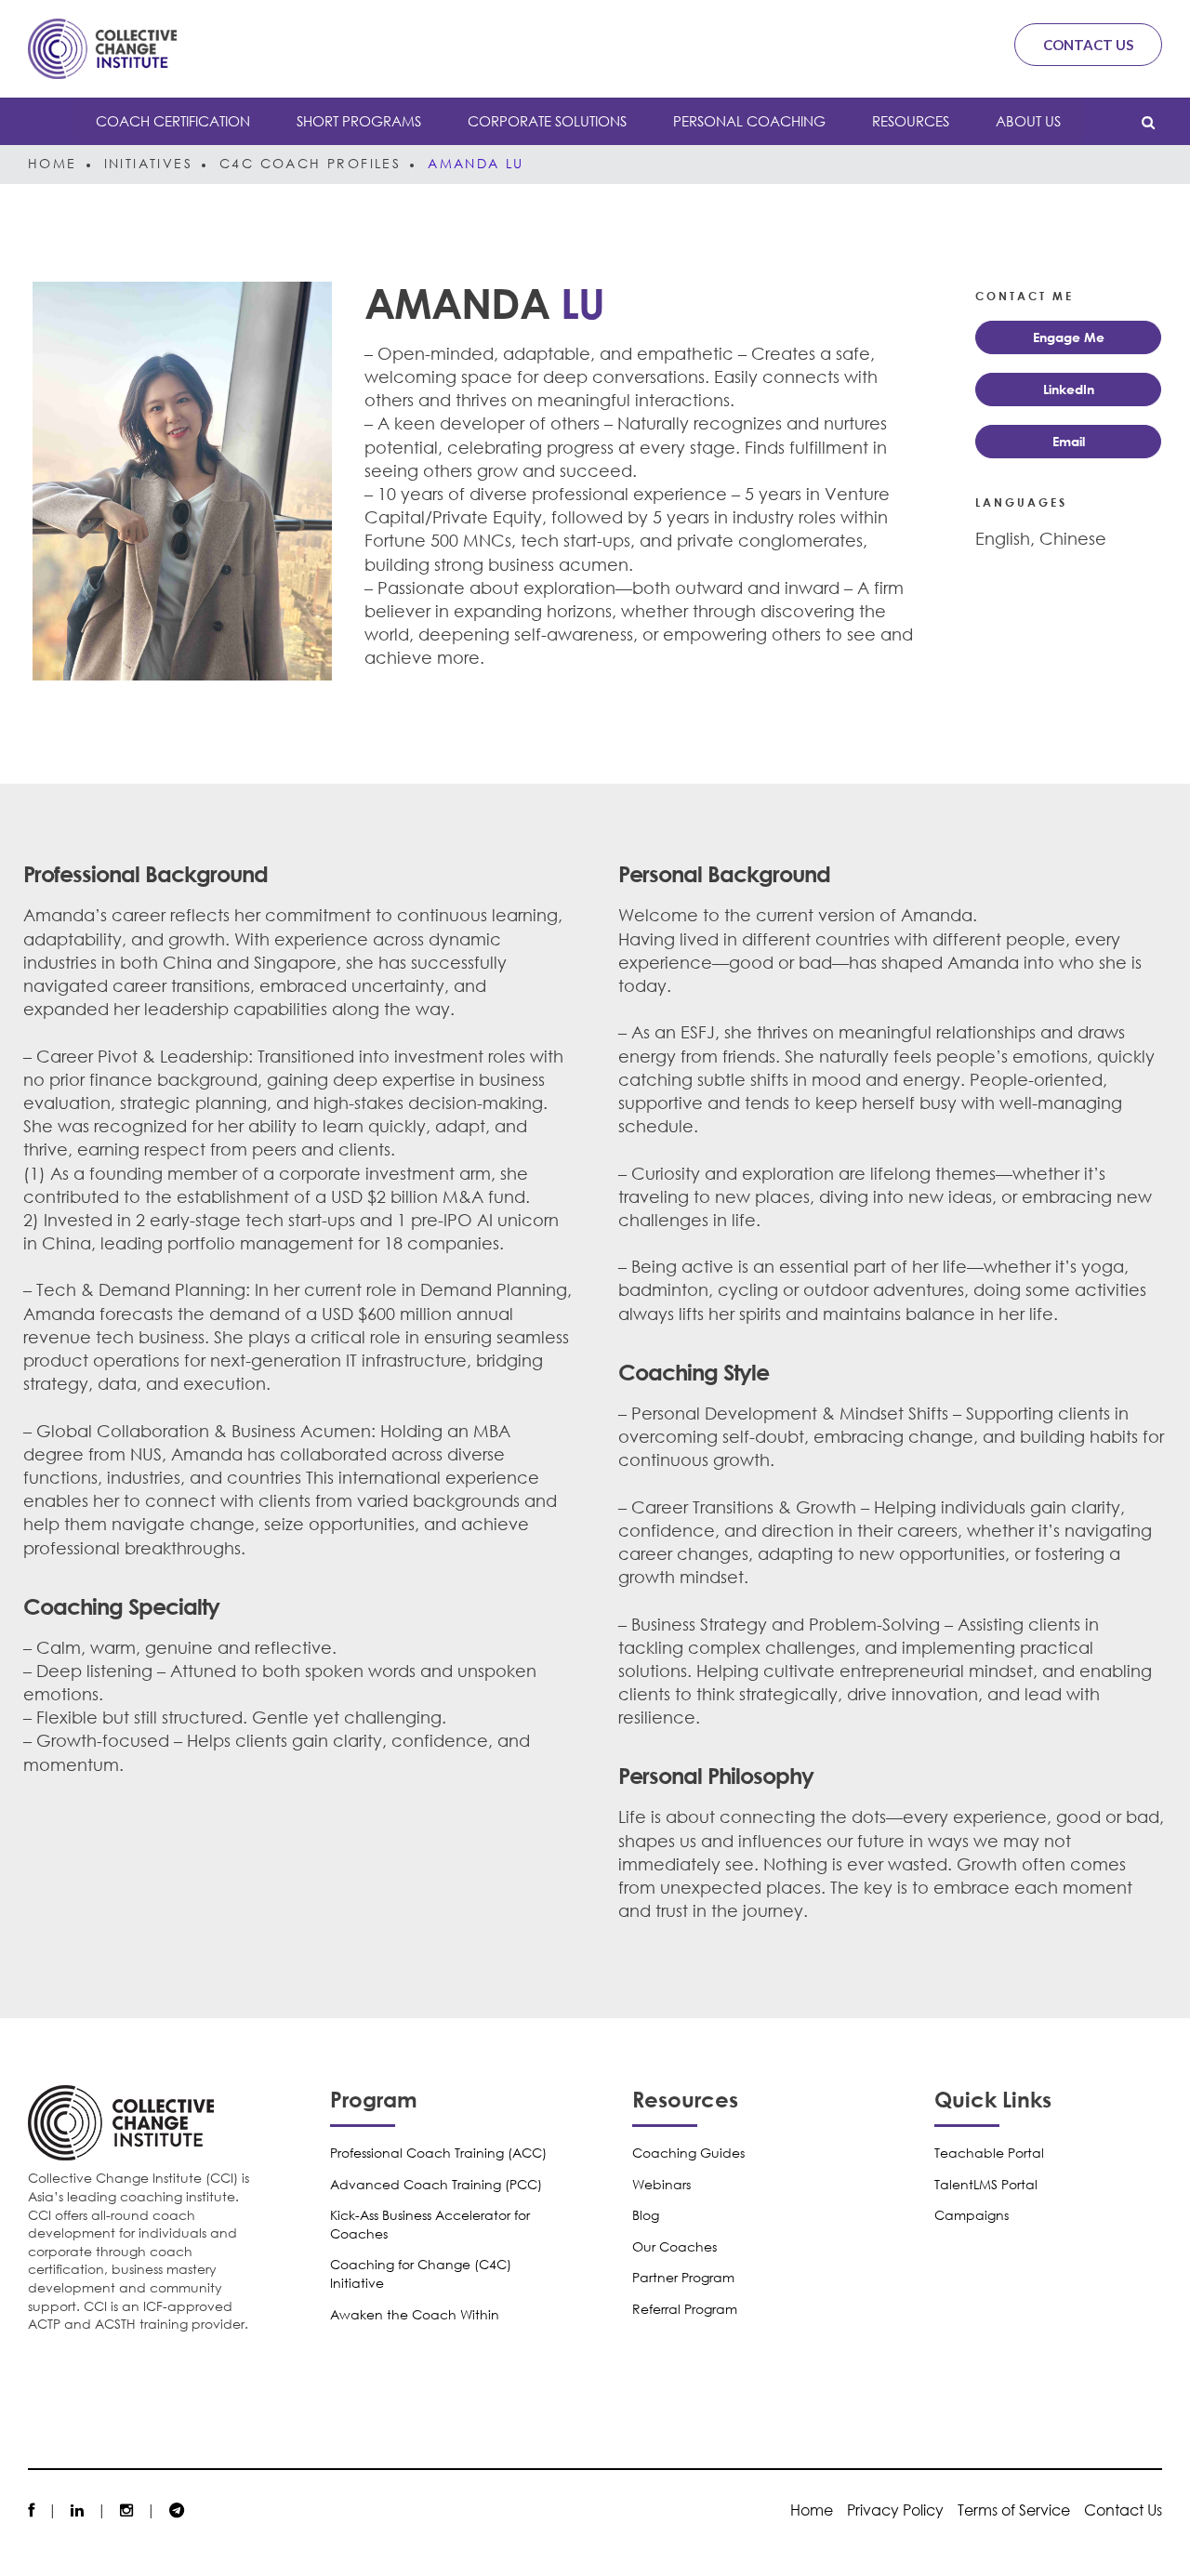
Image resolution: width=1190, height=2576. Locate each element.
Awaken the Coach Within (415, 2314)
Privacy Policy (895, 2510)
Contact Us (1088, 45)
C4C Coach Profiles (310, 163)
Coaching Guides (688, 2153)
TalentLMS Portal (986, 2184)
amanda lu (476, 163)
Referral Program (685, 2309)
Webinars (661, 2184)
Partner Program (683, 2277)
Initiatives (148, 163)
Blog (646, 2215)
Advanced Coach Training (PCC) (436, 2184)
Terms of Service (1014, 2510)
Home (53, 163)
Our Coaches (674, 2246)
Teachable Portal (989, 2153)
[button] (1068, 337)
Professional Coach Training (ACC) (438, 2153)
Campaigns (972, 2215)
